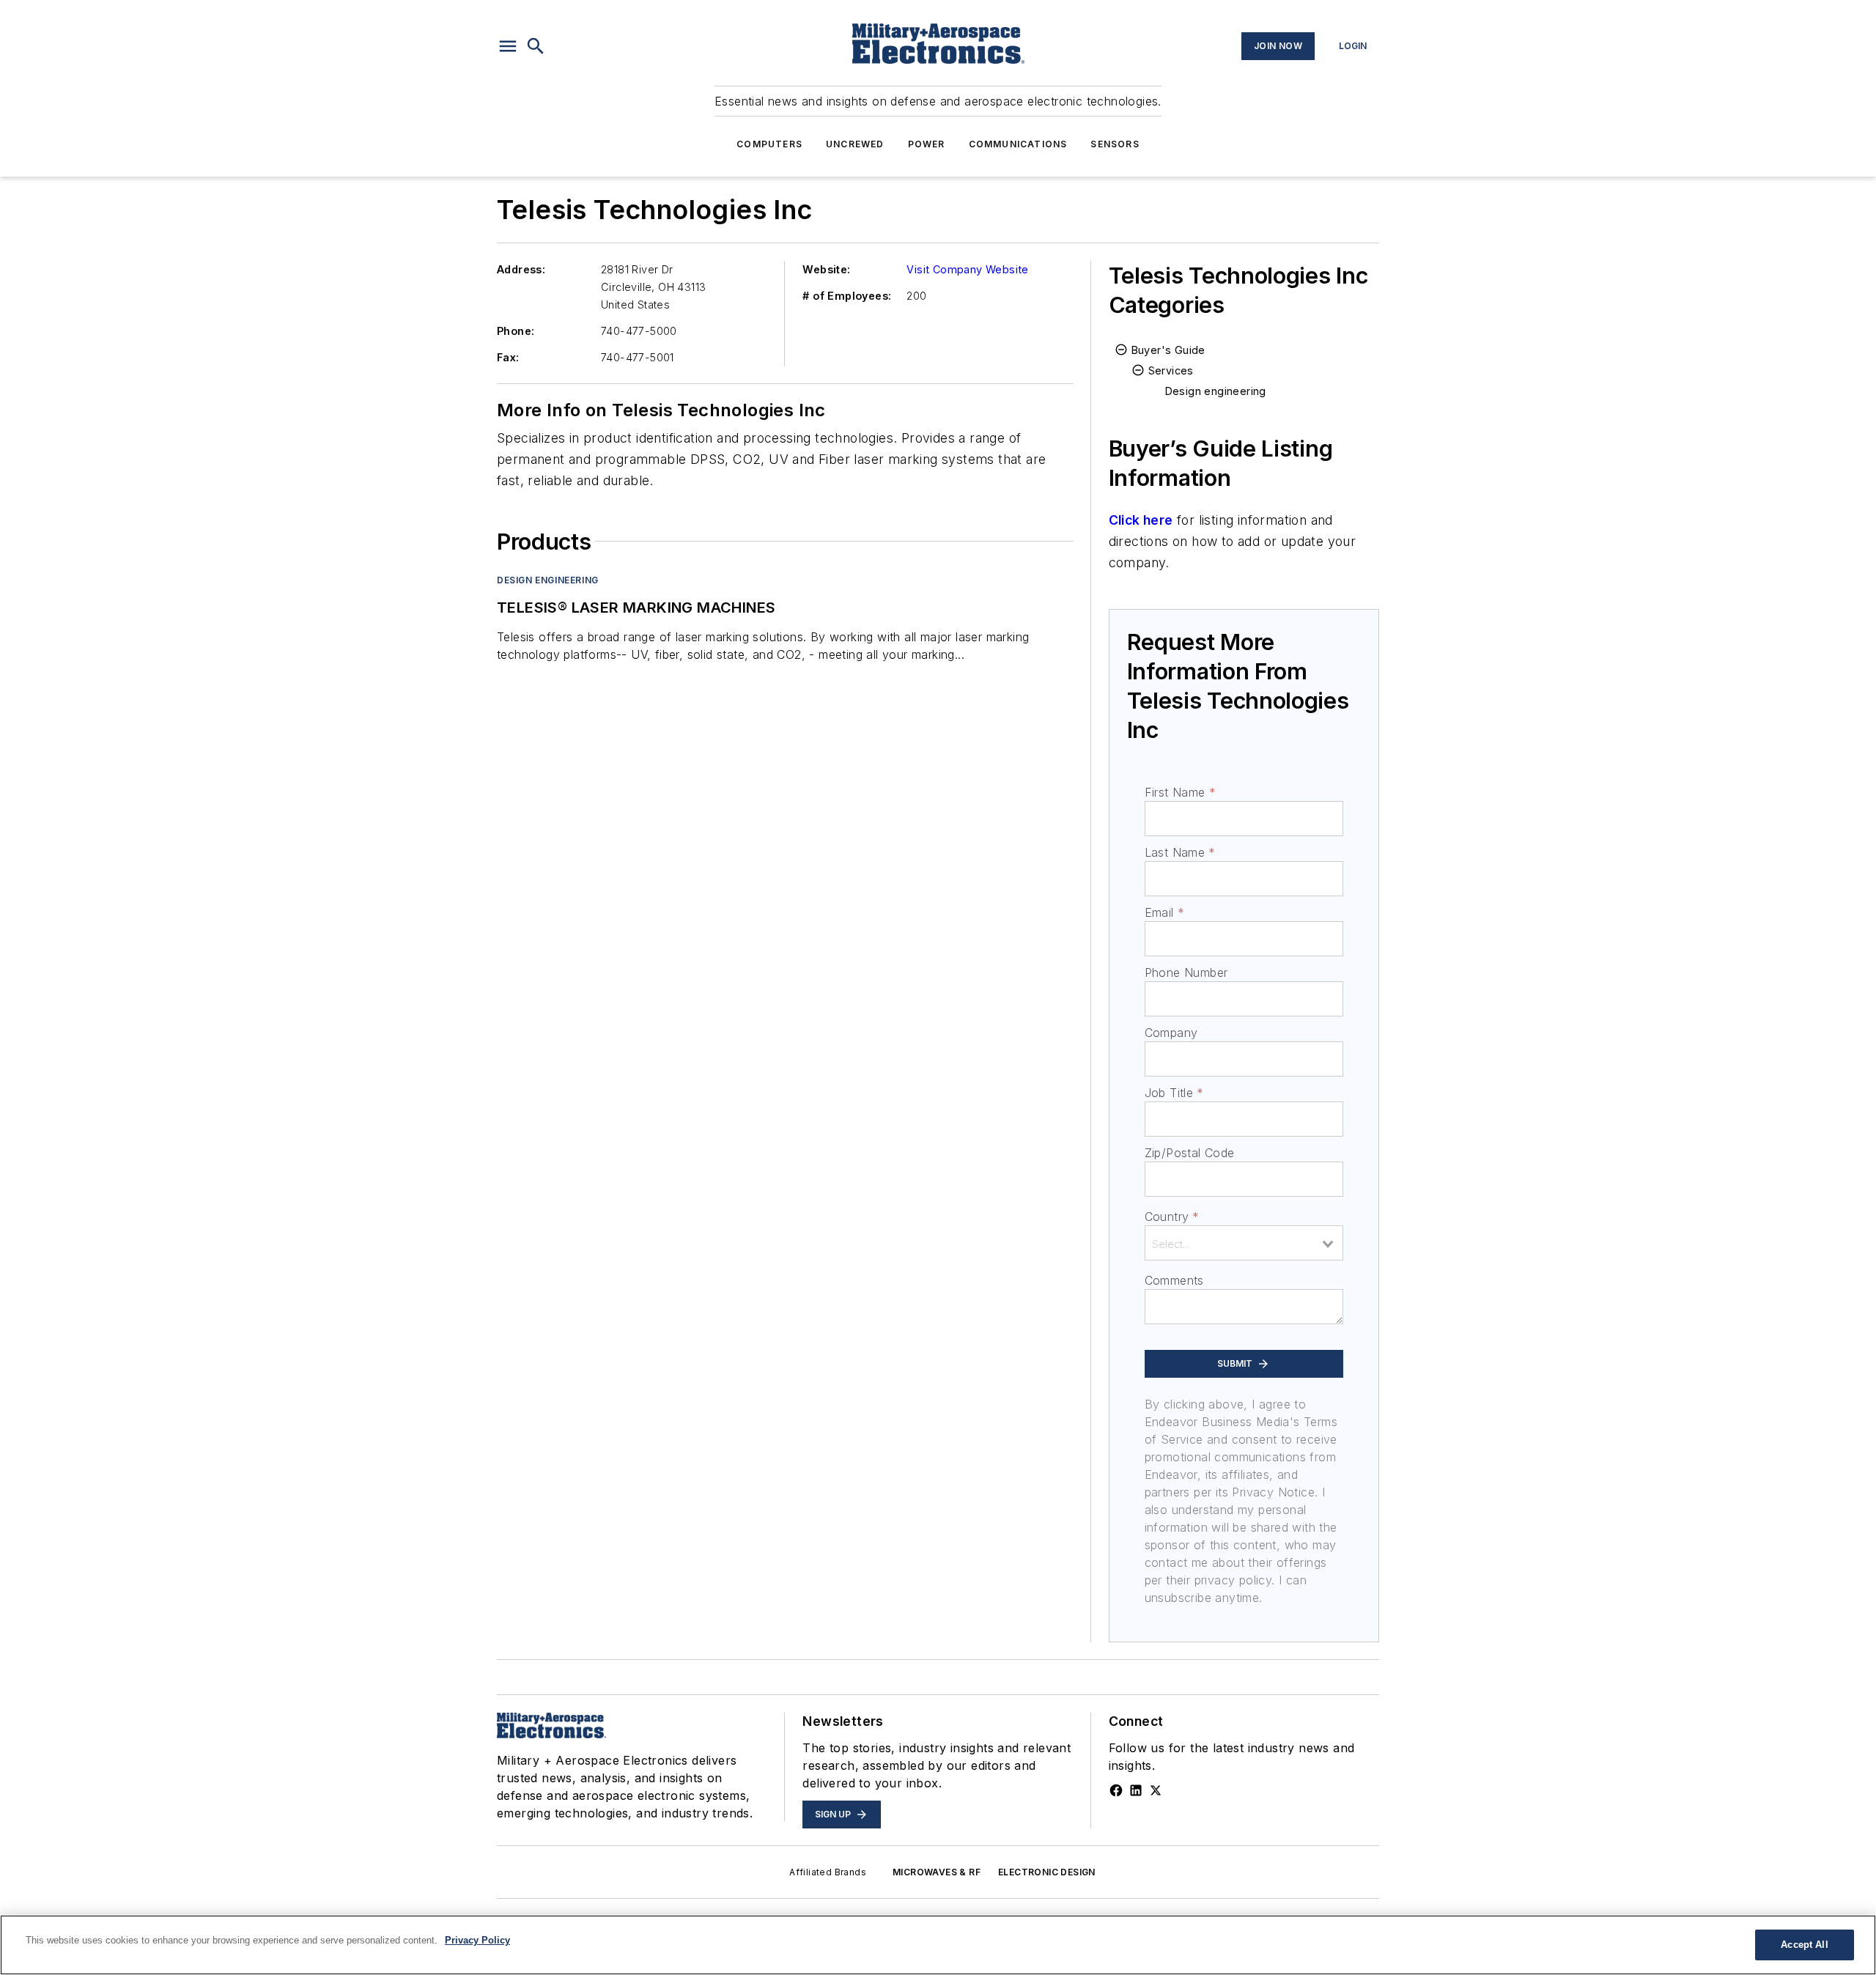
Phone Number (1186, 972)
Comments (1174, 1280)
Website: (826, 269)
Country (1172, 1217)
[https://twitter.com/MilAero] (1156, 1790)
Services (1171, 370)
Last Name (1180, 852)
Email (1164, 912)
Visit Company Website (967, 269)
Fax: (508, 357)
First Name (1180, 792)
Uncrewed (855, 144)
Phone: (516, 331)
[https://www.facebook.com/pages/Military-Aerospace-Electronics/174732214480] (1116, 1790)
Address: (521, 269)
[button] (508, 46)
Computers (769, 144)
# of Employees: (847, 296)
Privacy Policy (477, 1940)
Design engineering (548, 580)
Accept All (1804, 1945)
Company (1171, 1033)
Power (927, 144)
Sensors (1115, 144)
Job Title (1174, 1093)
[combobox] (1244, 1243)
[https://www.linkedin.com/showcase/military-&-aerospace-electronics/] (1136, 1790)
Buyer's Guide (1168, 350)
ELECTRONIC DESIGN (1047, 1872)
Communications (1018, 144)
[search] (536, 46)
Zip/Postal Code (1190, 1153)
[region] (938, 1945)
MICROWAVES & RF (937, 1872)
